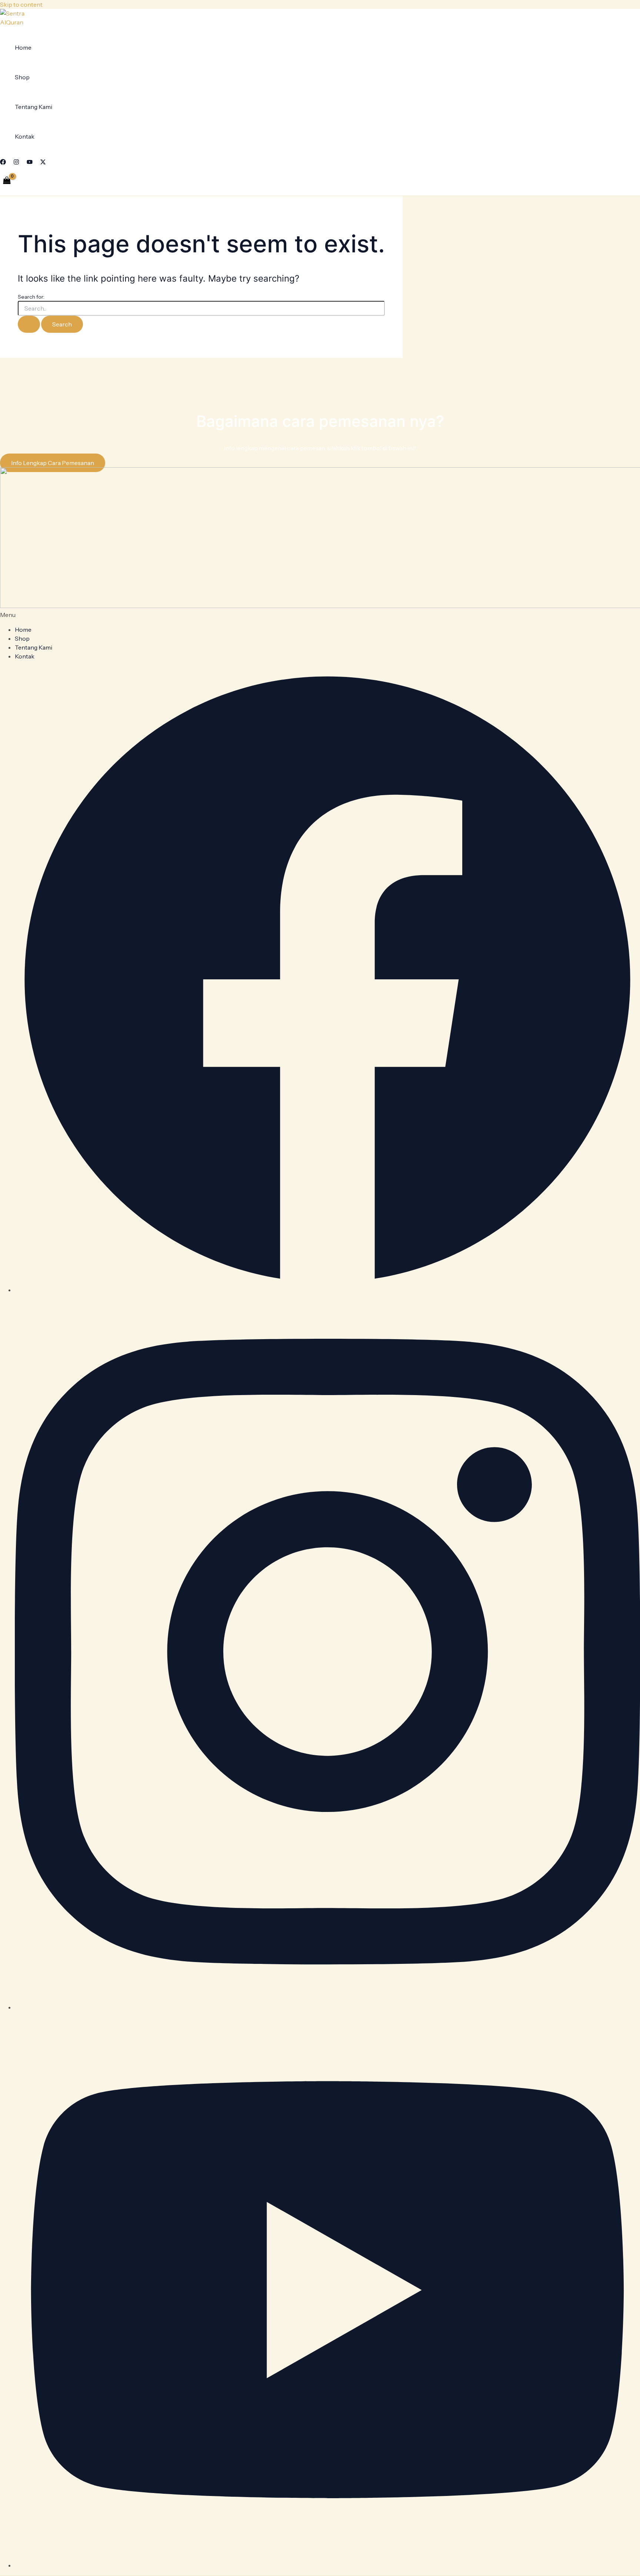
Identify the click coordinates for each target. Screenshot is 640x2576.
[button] (320, 615)
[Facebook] (3, 163)
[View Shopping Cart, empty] (7, 181)
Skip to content (21, 4)
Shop (22, 77)
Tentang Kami (34, 107)
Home (23, 47)
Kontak (25, 136)
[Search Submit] (29, 324)
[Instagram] (16, 163)
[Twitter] (43, 163)
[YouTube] (30, 163)
